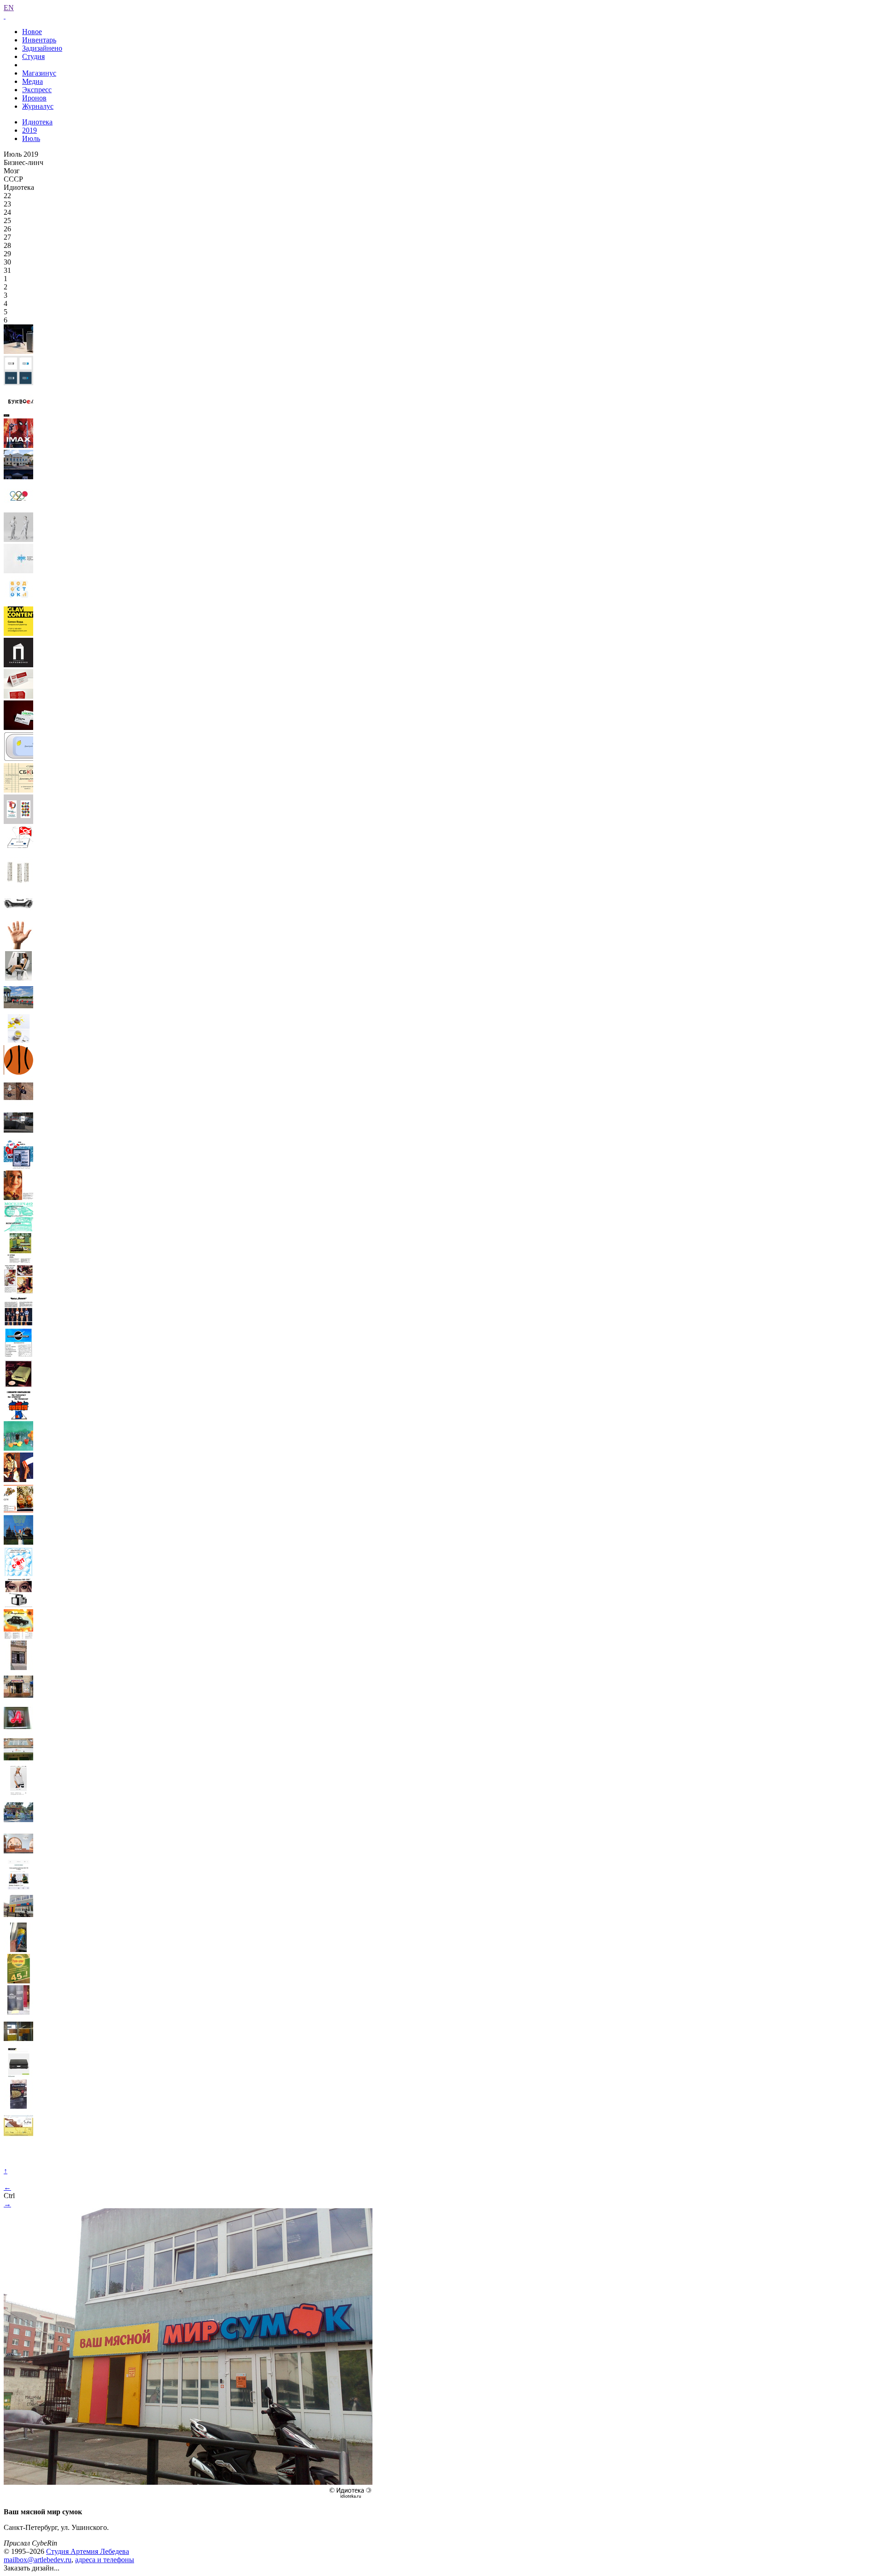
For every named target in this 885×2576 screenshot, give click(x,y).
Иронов (34, 98)
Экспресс (37, 90)
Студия (33, 56)
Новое (32, 32)
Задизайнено (42, 48)
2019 (29, 130)
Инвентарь (39, 40)
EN (9, 8)
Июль (31, 138)
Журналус (38, 106)
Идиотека (37, 122)
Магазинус (39, 73)
